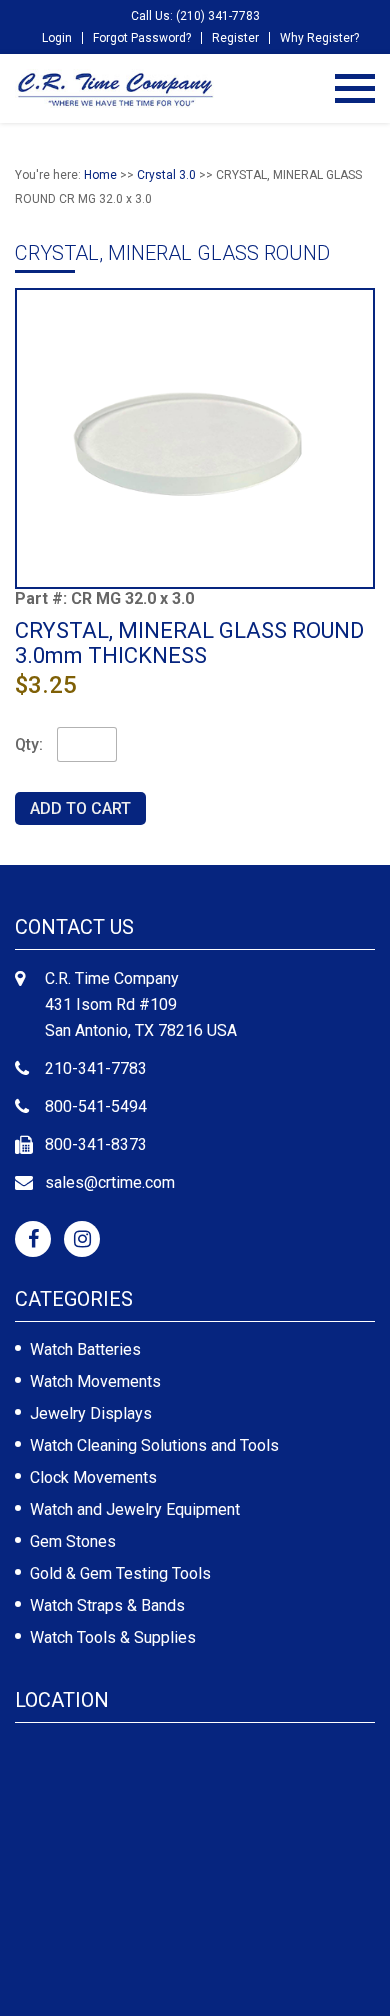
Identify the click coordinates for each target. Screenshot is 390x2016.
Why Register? (319, 38)
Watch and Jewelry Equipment (135, 1509)
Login (57, 38)
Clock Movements (93, 1477)
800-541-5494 (96, 1106)
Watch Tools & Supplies (113, 1637)
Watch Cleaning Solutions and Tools (154, 1445)
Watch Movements (95, 1381)
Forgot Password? (142, 38)
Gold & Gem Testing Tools (120, 1573)
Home (100, 175)
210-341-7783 (96, 1068)
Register (235, 38)
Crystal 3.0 (166, 175)
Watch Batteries (85, 1349)
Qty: (29, 744)
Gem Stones (73, 1541)
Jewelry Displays (91, 1413)
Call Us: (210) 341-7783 (195, 16)
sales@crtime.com (110, 1182)
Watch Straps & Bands (107, 1605)
